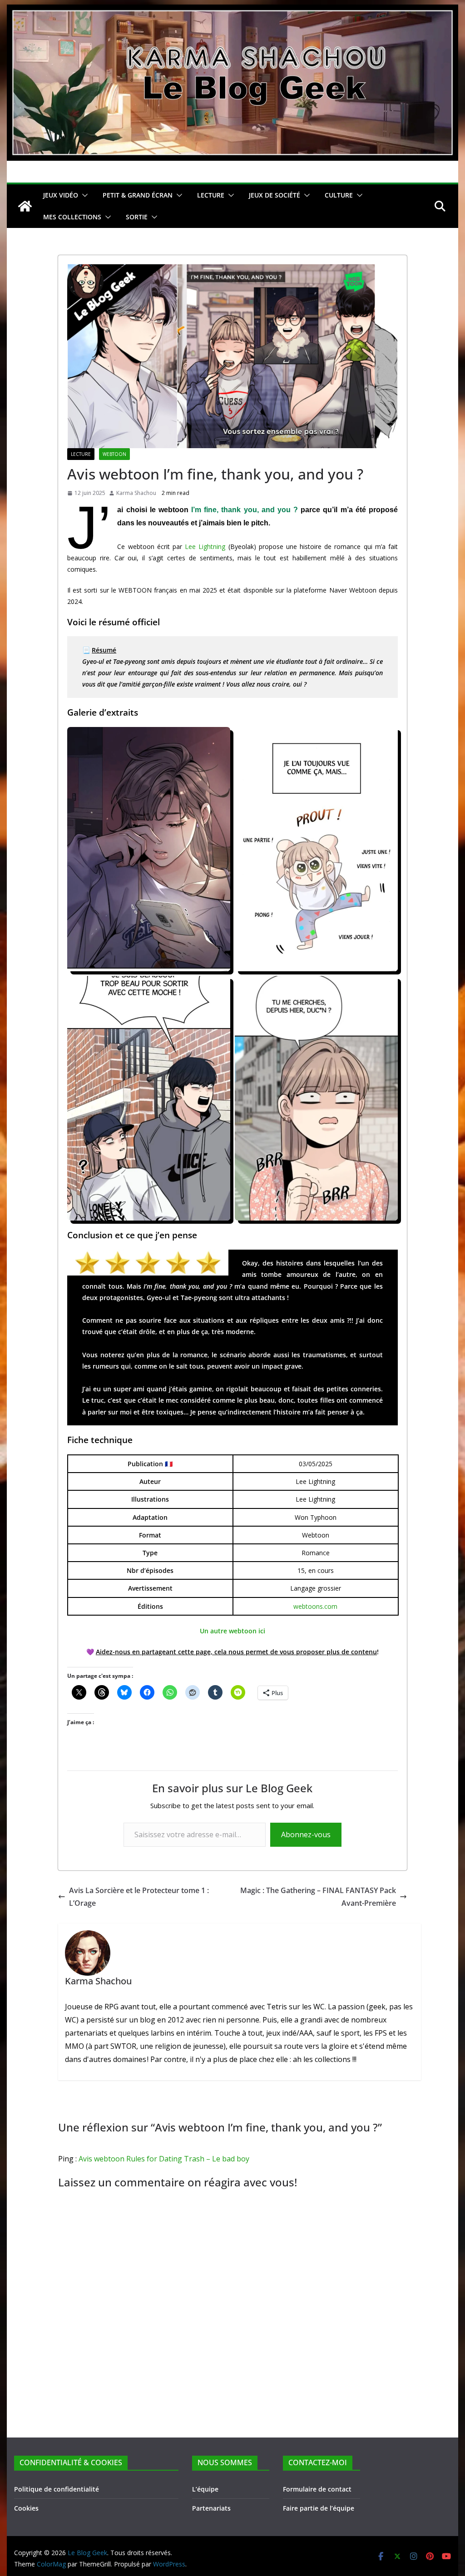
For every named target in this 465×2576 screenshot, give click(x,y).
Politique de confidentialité (57, 2489)
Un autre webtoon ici (232, 1631)
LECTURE (211, 195)
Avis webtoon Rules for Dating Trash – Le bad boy (164, 2159)
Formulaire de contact (317, 2489)
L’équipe (205, 2489)
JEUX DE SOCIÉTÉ (275, 195)
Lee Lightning (205, 546)
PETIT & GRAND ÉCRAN (138, 195)
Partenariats (211, 2508)
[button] (83, 195)
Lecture (81, 454)
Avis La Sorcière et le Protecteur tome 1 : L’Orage (139, 1897)
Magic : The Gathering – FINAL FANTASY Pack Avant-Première (318, 1897)
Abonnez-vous (306, 1834)
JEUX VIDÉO (61, 195)
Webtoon (114, 454)
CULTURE (339, 195)
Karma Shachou (136, 493)
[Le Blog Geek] (232, 11)
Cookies (26, 2508)
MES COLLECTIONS (72, 217)
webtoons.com (315, 1606)
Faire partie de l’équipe (319, 2508)
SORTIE (137, 217)
